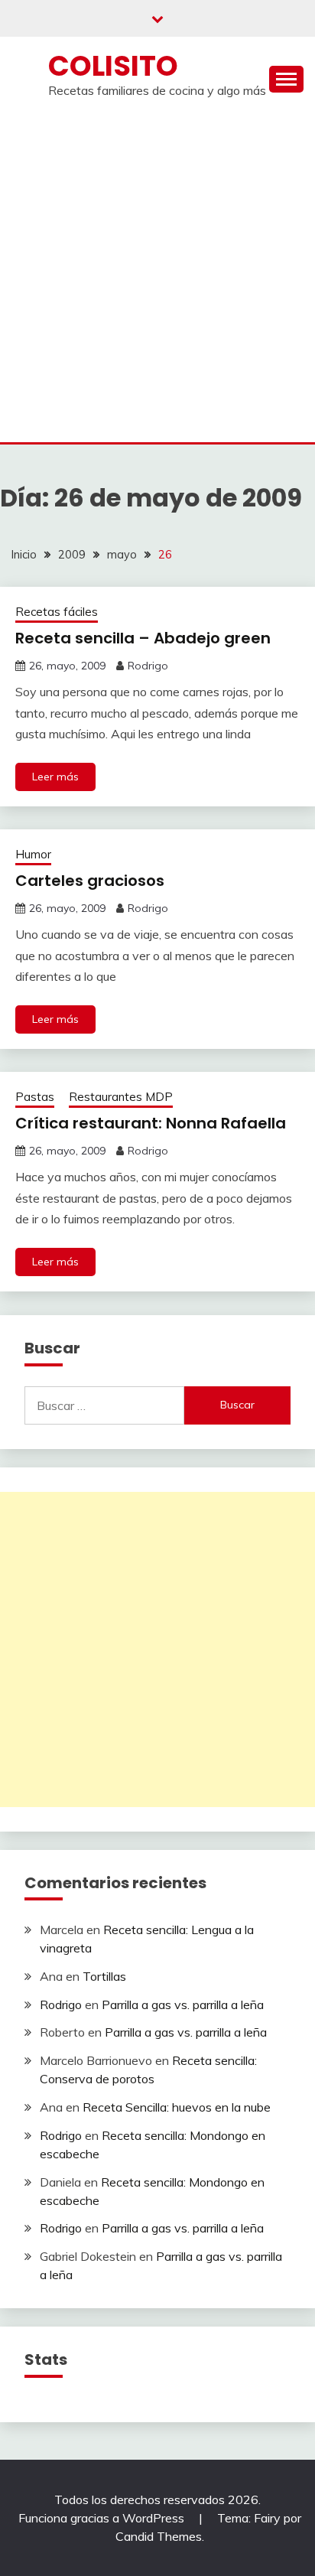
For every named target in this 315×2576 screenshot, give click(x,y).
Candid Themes (159, 2536)
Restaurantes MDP (121, 1097)
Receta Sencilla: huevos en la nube (177, 2107)
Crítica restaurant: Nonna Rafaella (151, 1123)
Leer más (55, 777)
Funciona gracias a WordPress (103, 2518)
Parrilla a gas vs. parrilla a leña (183, 2004)
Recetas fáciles (57, 612)
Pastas (35, 1097)
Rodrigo (148, 666)
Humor (33, 854)
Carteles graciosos (90, 881)
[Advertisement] (157, 277)
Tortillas (104, 1976)
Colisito (113, 66)
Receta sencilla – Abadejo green (143, 638)
